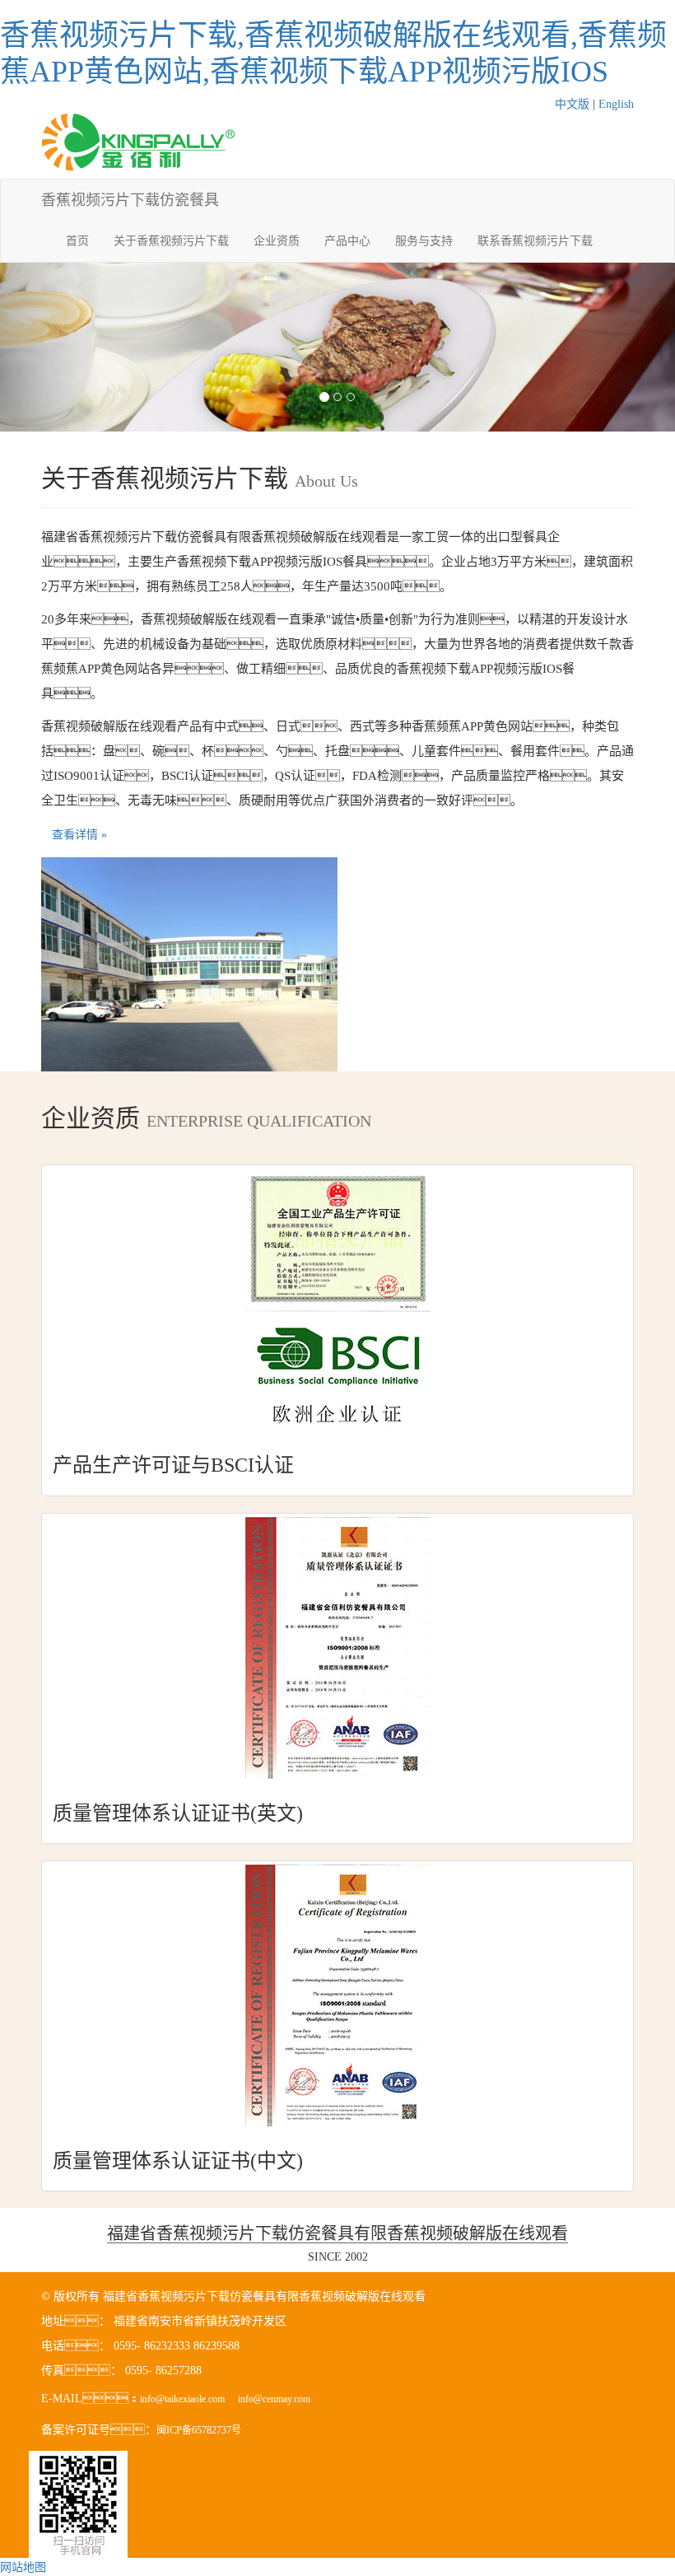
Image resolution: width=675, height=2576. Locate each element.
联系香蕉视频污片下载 (535, 241)
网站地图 (23, 2567)
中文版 (572, 104)
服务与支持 (424, 241)
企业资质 (277, 241)
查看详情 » (79, 835)
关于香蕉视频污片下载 (171, 241)
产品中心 (347, 241)
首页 (77, 241)
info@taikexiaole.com (182, 2399)
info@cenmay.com (274, 2399)
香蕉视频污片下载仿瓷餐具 (130, 200)
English (616, 104)
